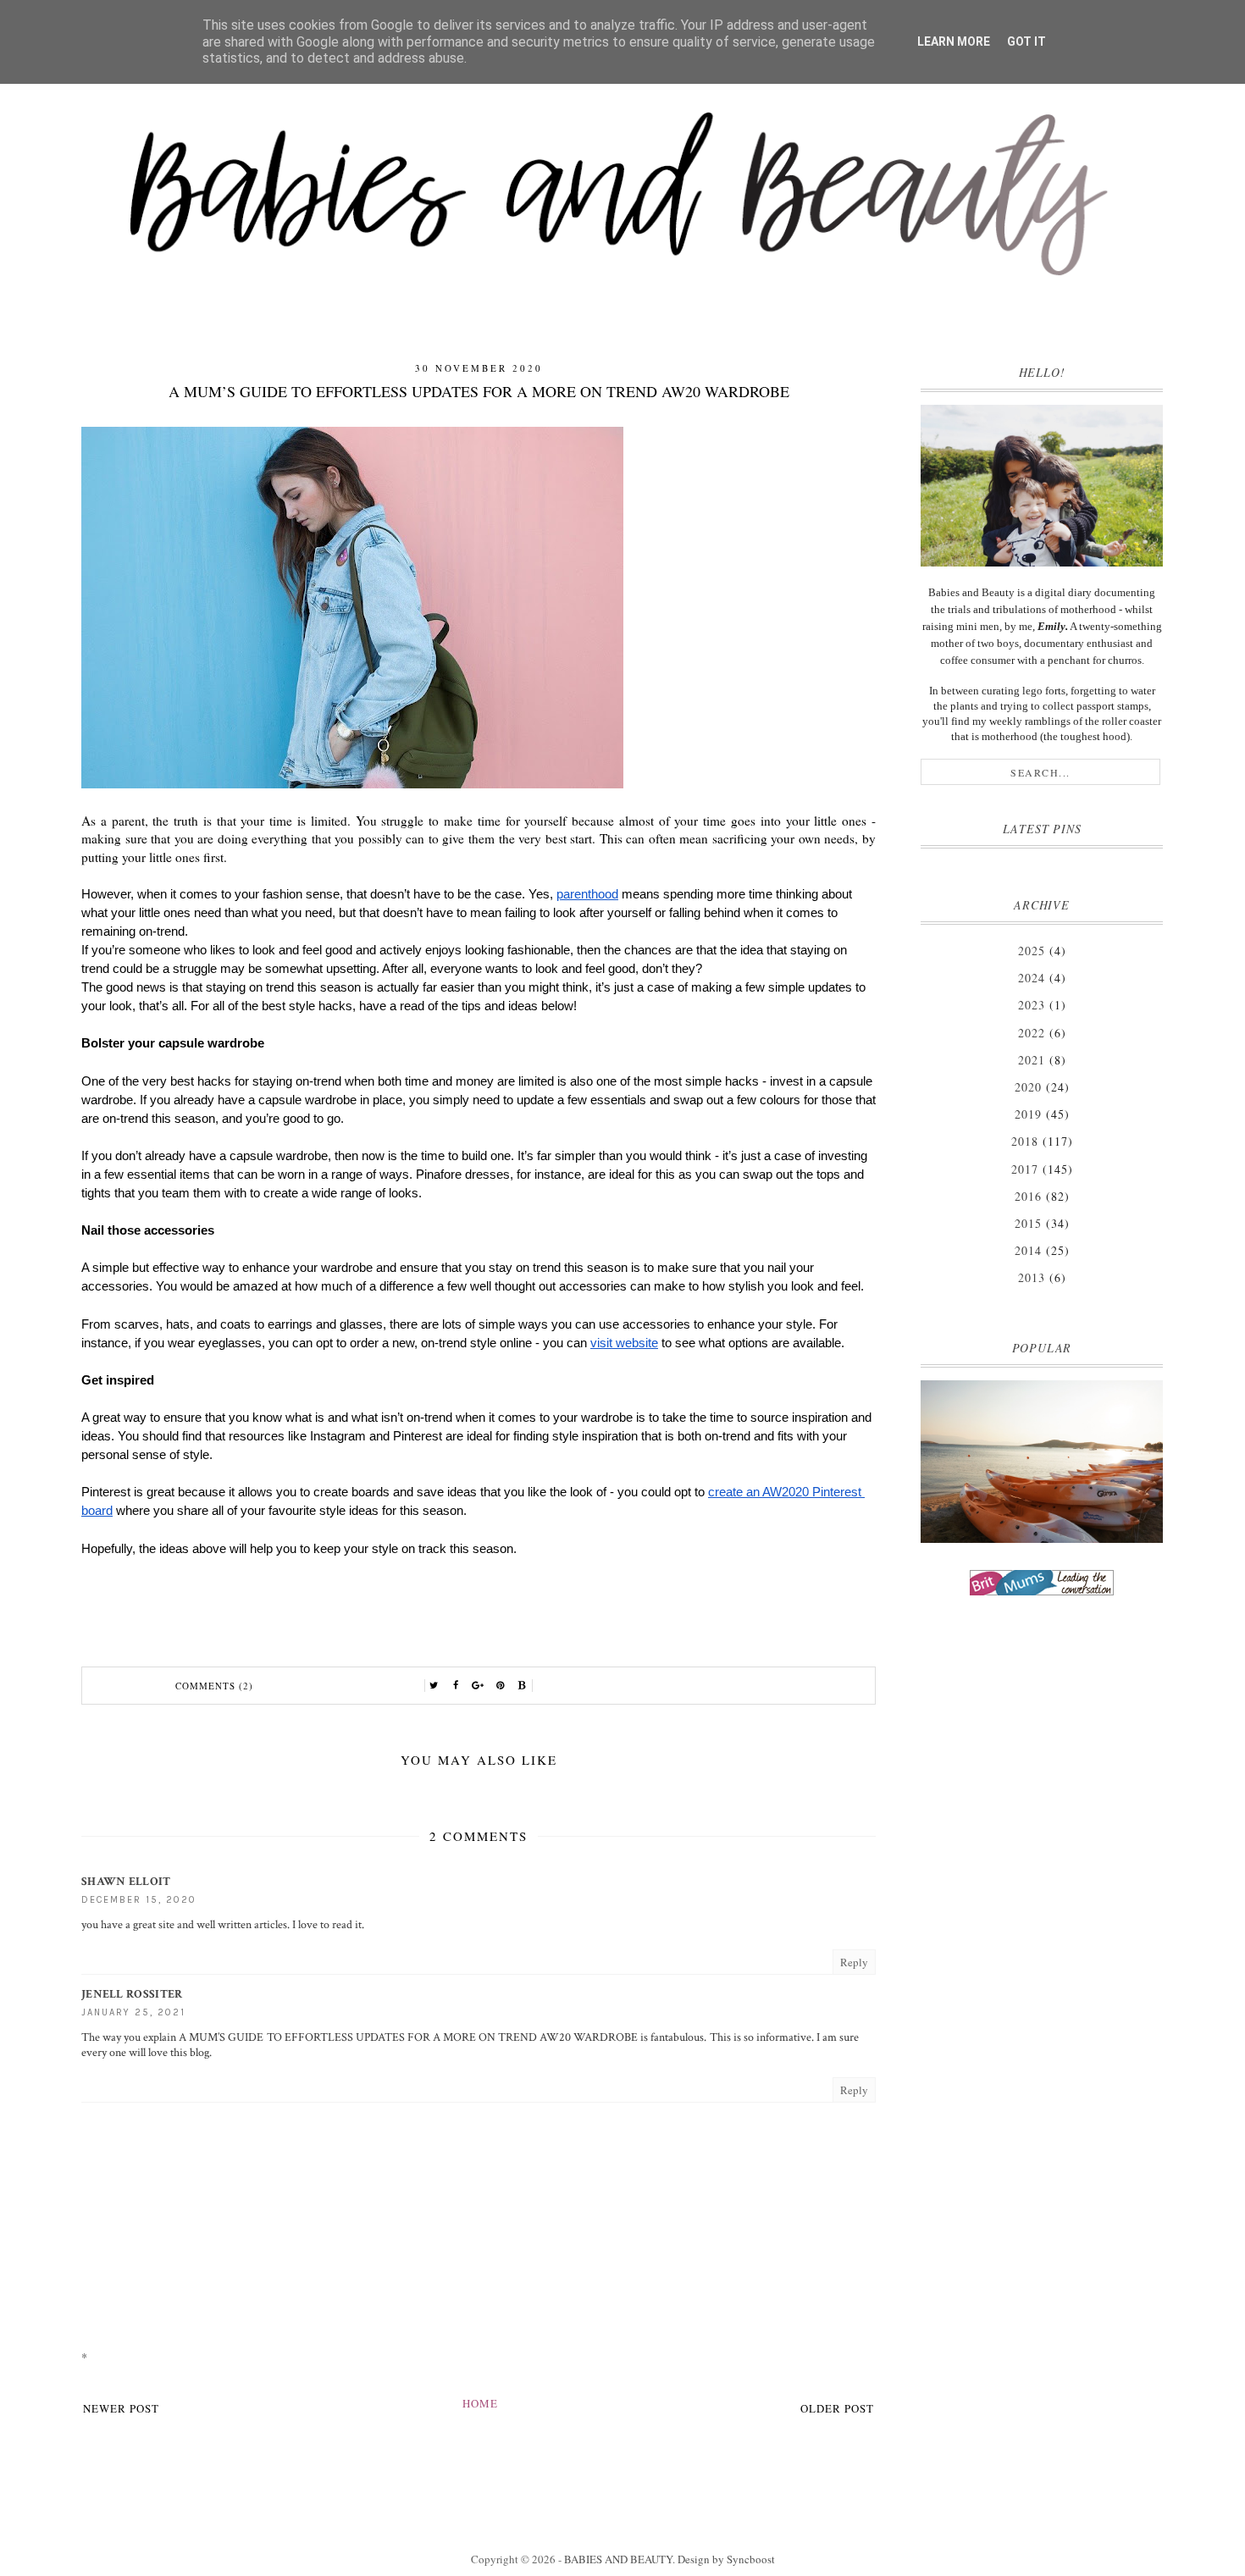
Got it (1026, 41)
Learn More (954, 41)
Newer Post (121, 2408)
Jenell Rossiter (132, 1994)
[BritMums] (1042, 1583)
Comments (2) (214, 1686)
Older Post (837, 2408)
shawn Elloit (126, 1882)
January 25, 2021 (133, 2012)
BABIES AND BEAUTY (618, 2559)
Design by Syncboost (726, 2559)
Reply (854, 1962)
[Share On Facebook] (456, 1686)
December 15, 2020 (139, 1900)
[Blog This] (523, 1686)
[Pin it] (501, 1686)
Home (480, 2403)
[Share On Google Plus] (479, 1686)
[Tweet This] (434, 1686)
